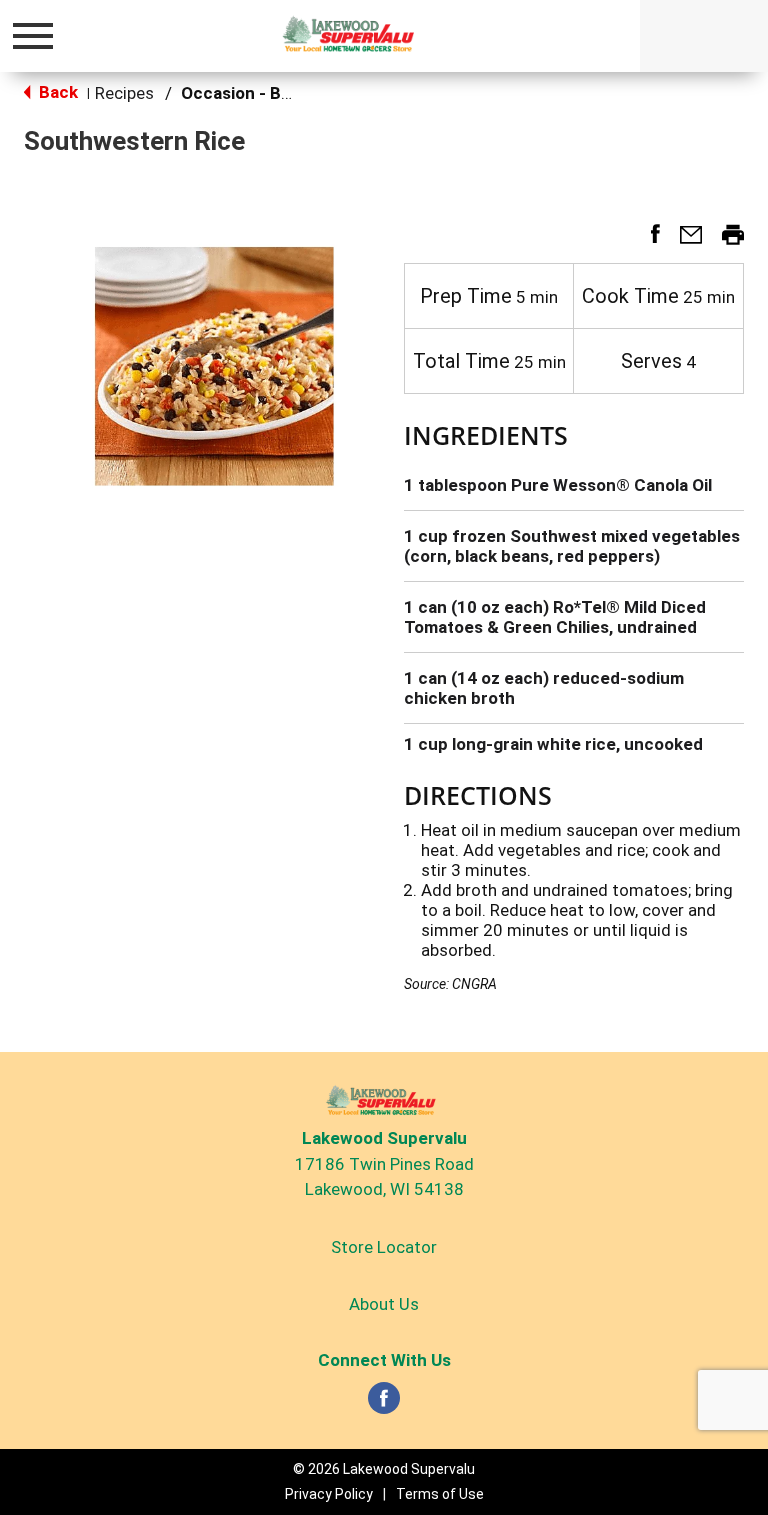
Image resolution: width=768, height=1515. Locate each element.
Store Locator (384, 1247)
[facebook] (384, 1404)
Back (56, 92)
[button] (647, 241)
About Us (384, 1304)
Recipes (124, 93)
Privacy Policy (329, 1494)
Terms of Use (440, 1494)
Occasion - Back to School (285, 93)
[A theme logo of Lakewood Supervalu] (352, 35)
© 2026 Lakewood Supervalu (384, 1469)
